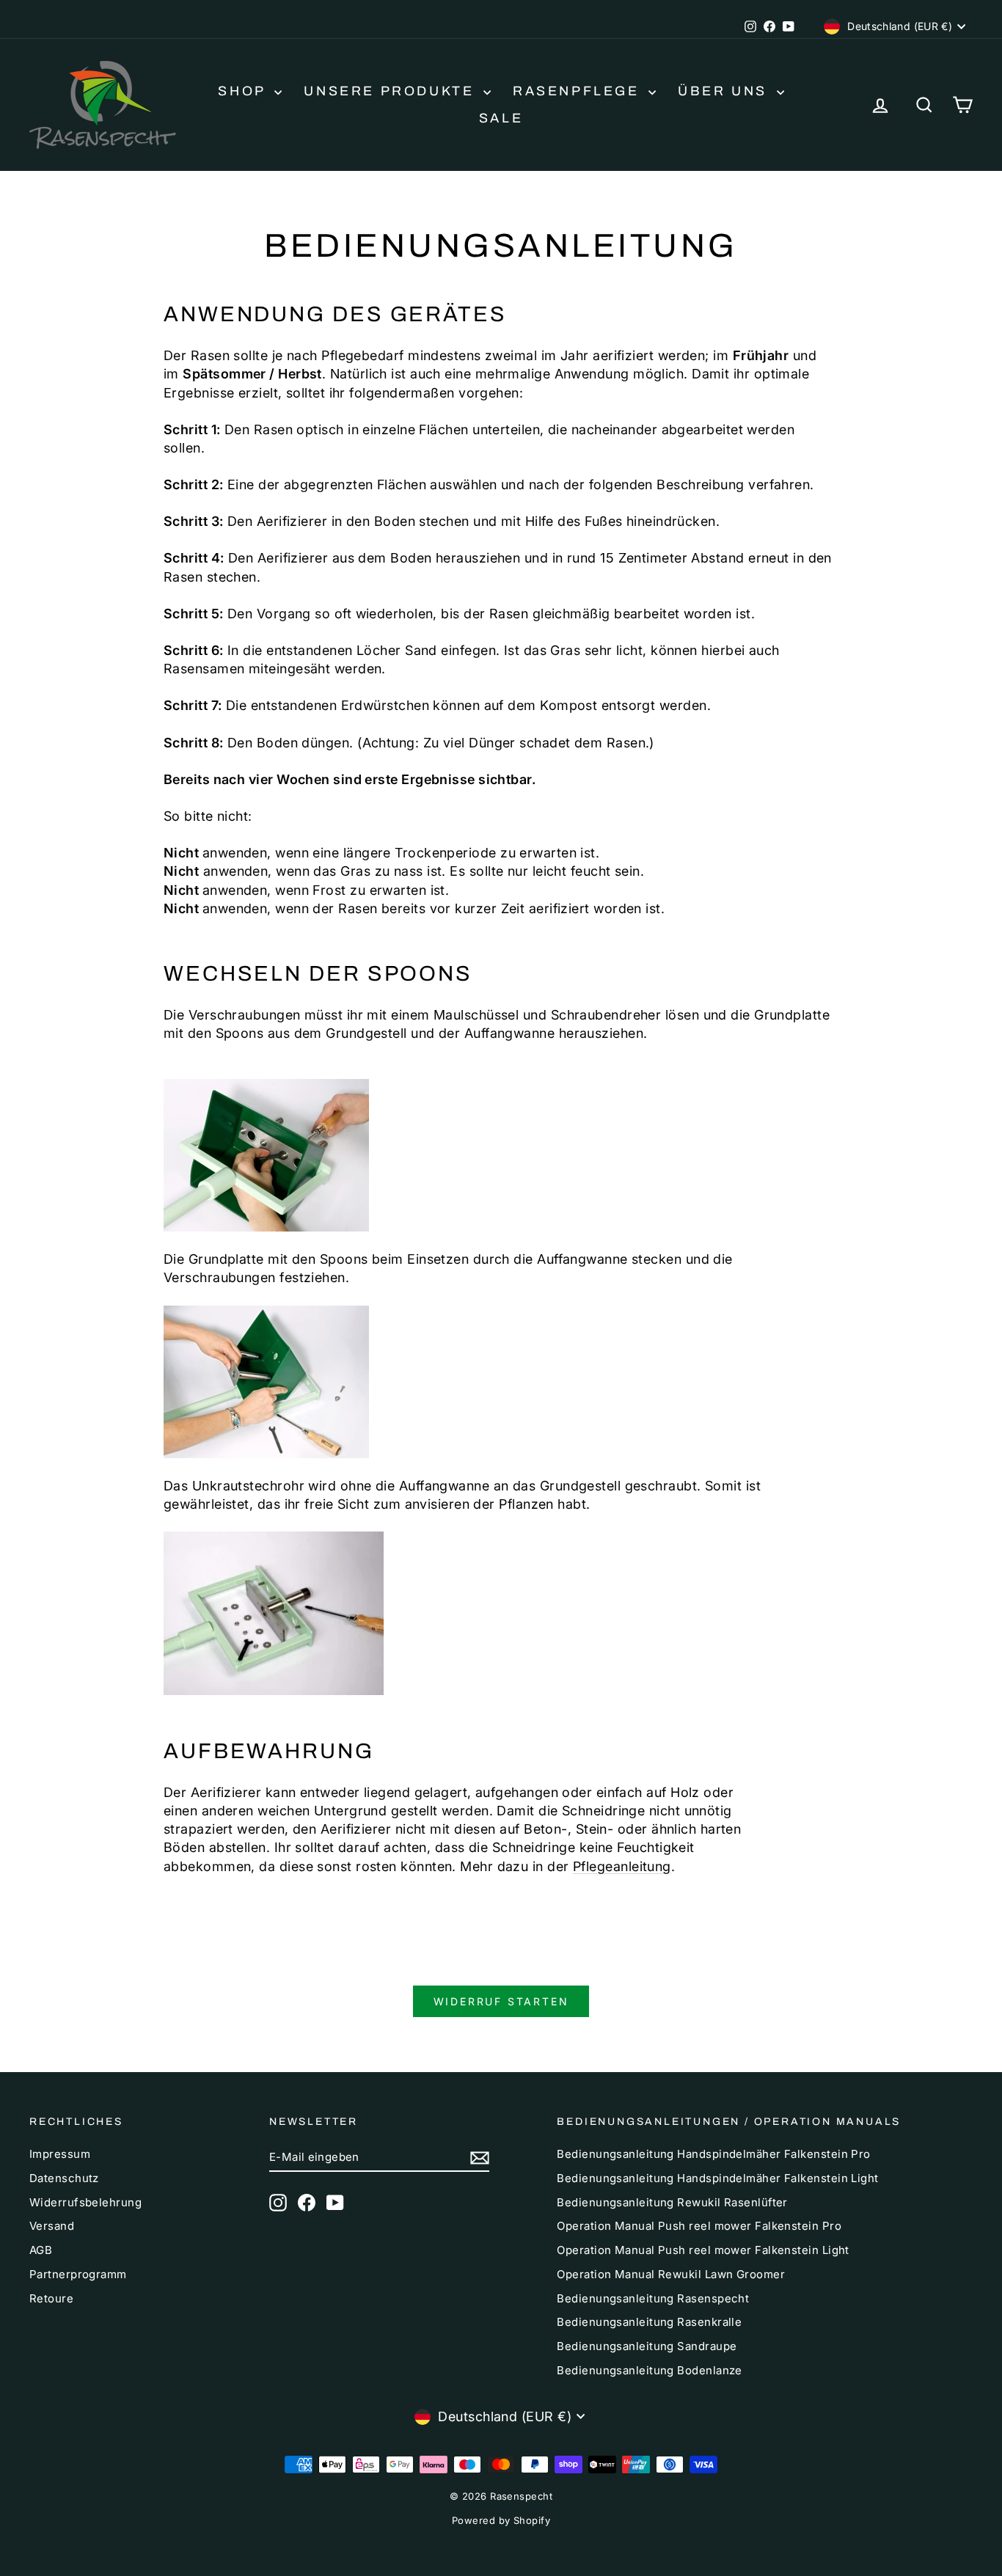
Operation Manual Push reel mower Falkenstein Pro (699, 2226)
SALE (501, 118)
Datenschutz (64, 2178)
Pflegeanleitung (622, 1866)
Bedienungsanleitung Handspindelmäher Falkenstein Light (717, 2178)
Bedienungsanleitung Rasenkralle (649, 2322)
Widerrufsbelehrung (85, 2202)
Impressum (60, 2154)
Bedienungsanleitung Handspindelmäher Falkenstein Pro (713, 2154)
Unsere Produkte (392, 91)
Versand (52, 2226)
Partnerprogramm (78, 2274)
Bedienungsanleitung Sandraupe (647, 2346)
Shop (244, 91)
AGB (41, 2250)
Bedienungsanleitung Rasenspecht (653, 2298)
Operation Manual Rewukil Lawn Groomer (671, 2274)
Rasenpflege (579, 91)
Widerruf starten (501, 2001)
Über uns (725, 91)
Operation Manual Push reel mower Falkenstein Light (703, 2250)
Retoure (51, 2298)
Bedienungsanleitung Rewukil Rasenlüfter (672, 2202)
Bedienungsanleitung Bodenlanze (650, 2370)
